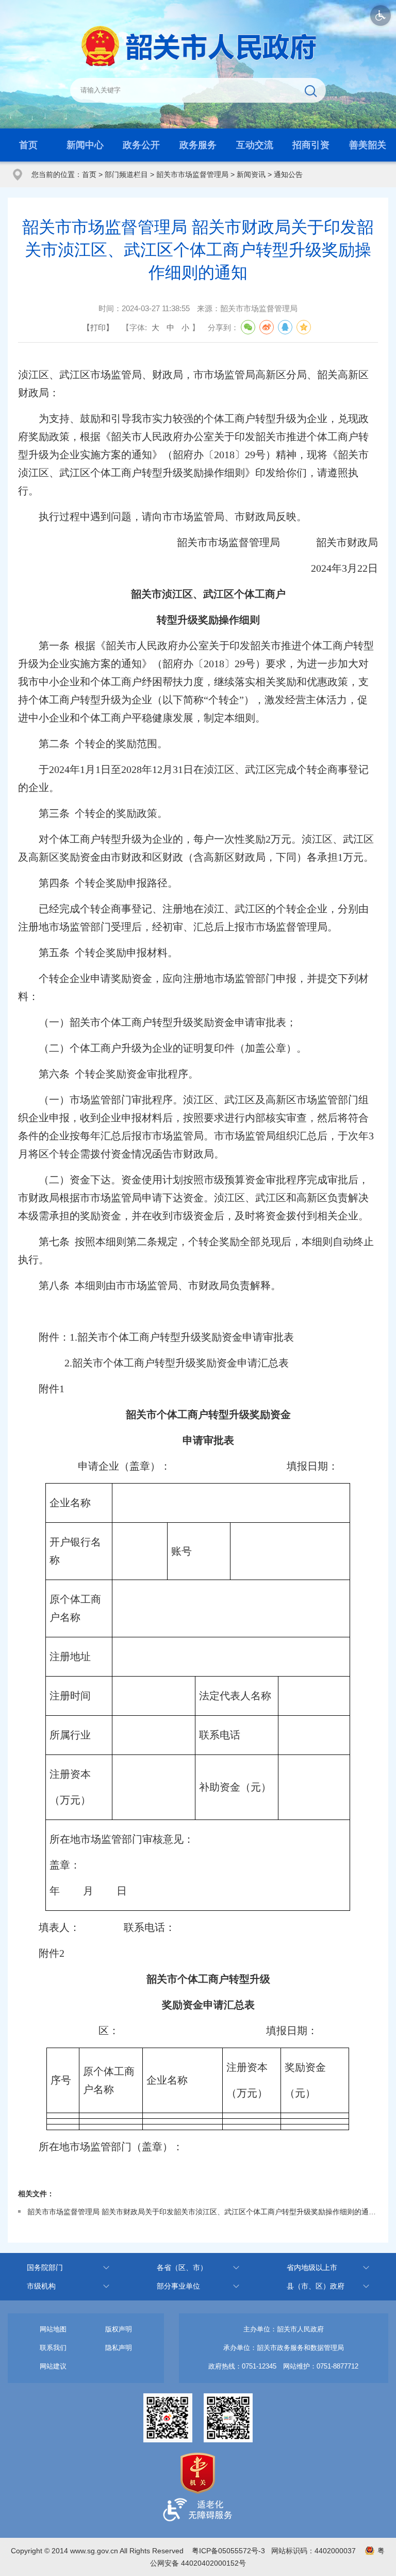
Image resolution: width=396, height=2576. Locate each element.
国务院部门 (45, 2267)
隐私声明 (119, 2348)
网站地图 (53, 2329)
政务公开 (141, 145)
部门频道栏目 (126, 174)
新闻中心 (85, 145)
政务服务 (198, 145)
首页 (28, 145)
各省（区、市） (182, 2267)
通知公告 (288, 174)
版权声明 (119, 2329)
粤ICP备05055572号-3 (228, 2551)
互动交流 (255, 145)
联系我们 (53, 2348)
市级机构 (41, 2286)
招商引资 (311, 145)
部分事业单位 (178, 2286)
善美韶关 (368, 145)
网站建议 (53, 2366)
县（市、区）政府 (316, 2286)
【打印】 (98, 327)
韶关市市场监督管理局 (192, 174)
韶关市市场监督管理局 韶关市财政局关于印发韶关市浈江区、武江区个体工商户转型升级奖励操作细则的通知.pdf (202, 2212)
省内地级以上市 (312, 2267)
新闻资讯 (251, 174)
